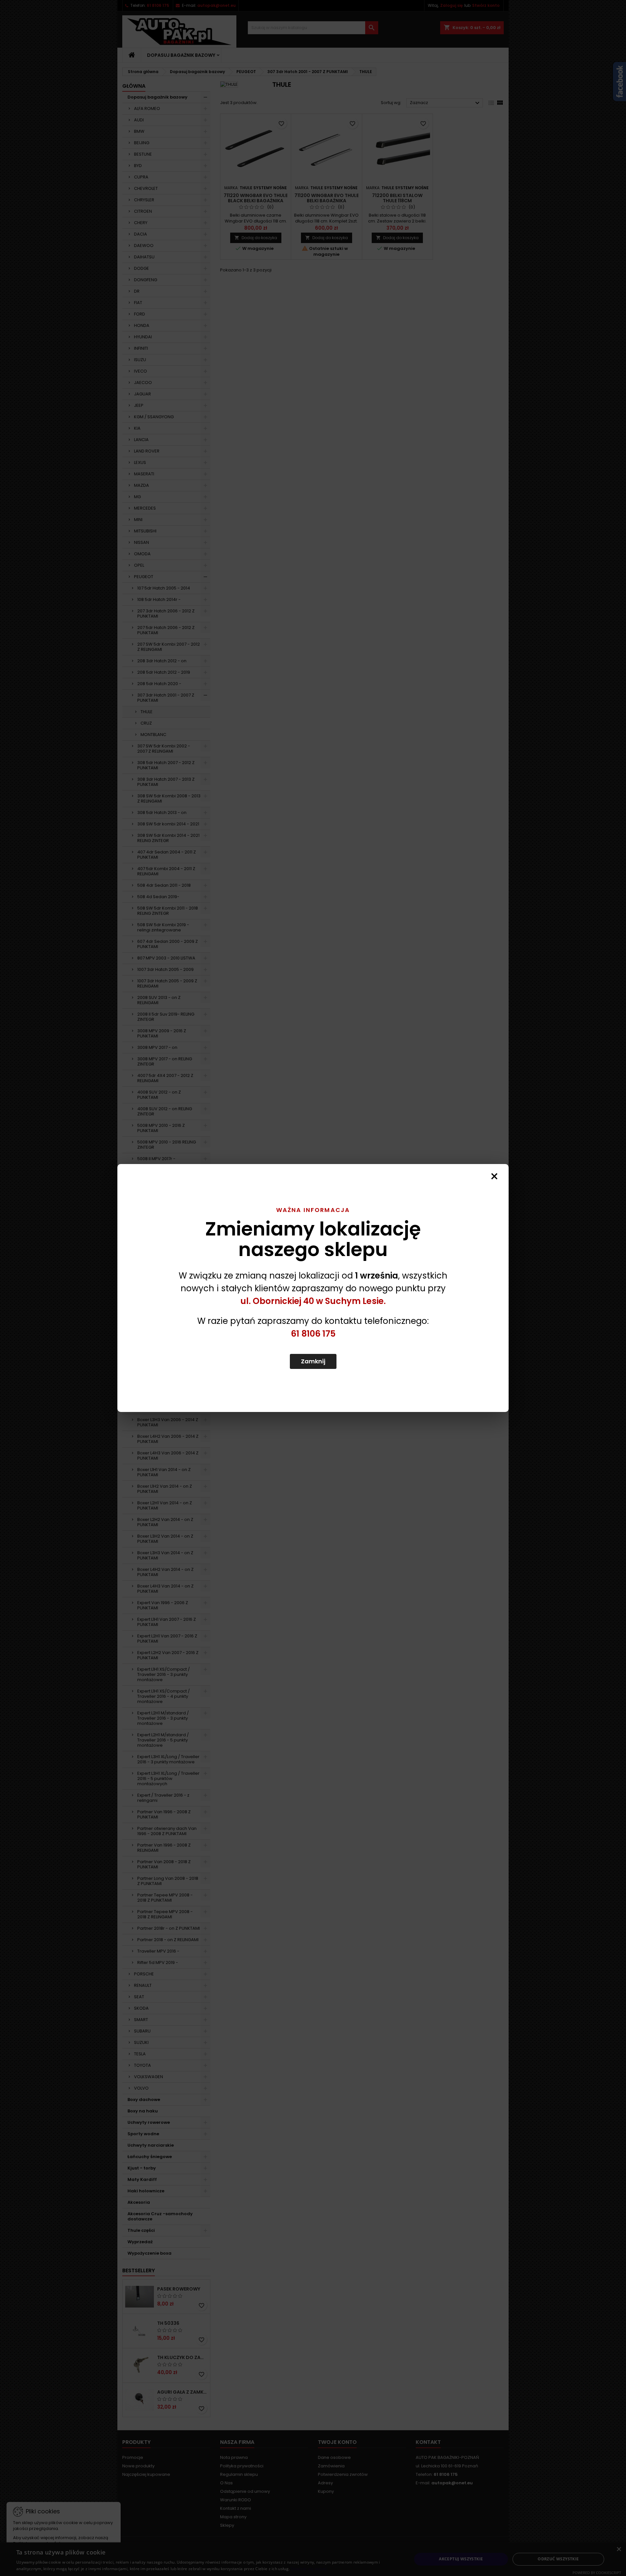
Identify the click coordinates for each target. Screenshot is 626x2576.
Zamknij (313, 1361)
